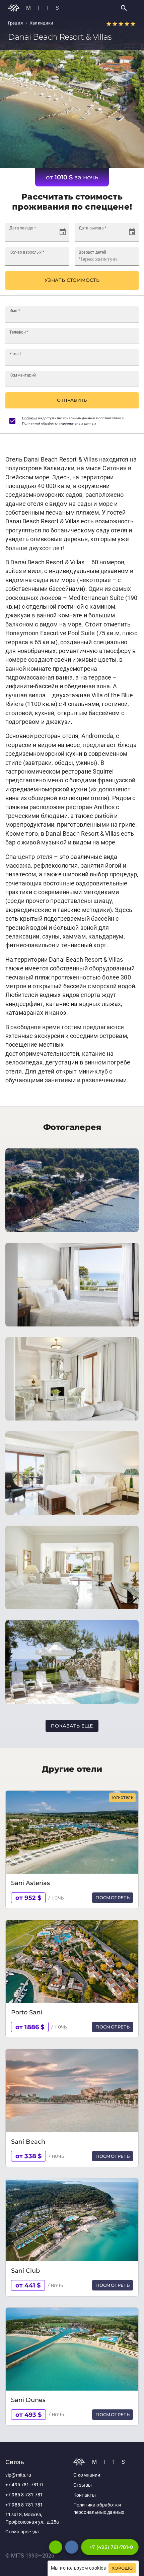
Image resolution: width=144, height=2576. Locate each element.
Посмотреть (113, 1897)
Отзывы (83, 2485)
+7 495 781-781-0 (24, 2485)
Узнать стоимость (72, 280)
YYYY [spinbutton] (36, 235)
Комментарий (23, 375)
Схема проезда (22, 2532)
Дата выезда (92, 228)
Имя (15, 310)
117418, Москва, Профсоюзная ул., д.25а (32, 2518)
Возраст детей (92, 252)
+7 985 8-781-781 (24, 2495)
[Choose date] (63, 232)
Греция (15, 23)
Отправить (72, 400)
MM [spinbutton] (22, 235)
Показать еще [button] (72, 1726)
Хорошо (122, 2568)
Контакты (85, 2495)
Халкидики (42, 23)
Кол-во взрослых (27, 252)
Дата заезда (23, 228)
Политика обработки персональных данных (99, 2509)
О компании (87, 2475)
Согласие (30, 418)
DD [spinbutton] (13, 235)
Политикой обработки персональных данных (59, 423)
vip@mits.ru (18, 2475)
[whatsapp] (56, 2547)
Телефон (19, 332)
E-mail (15, 353)
